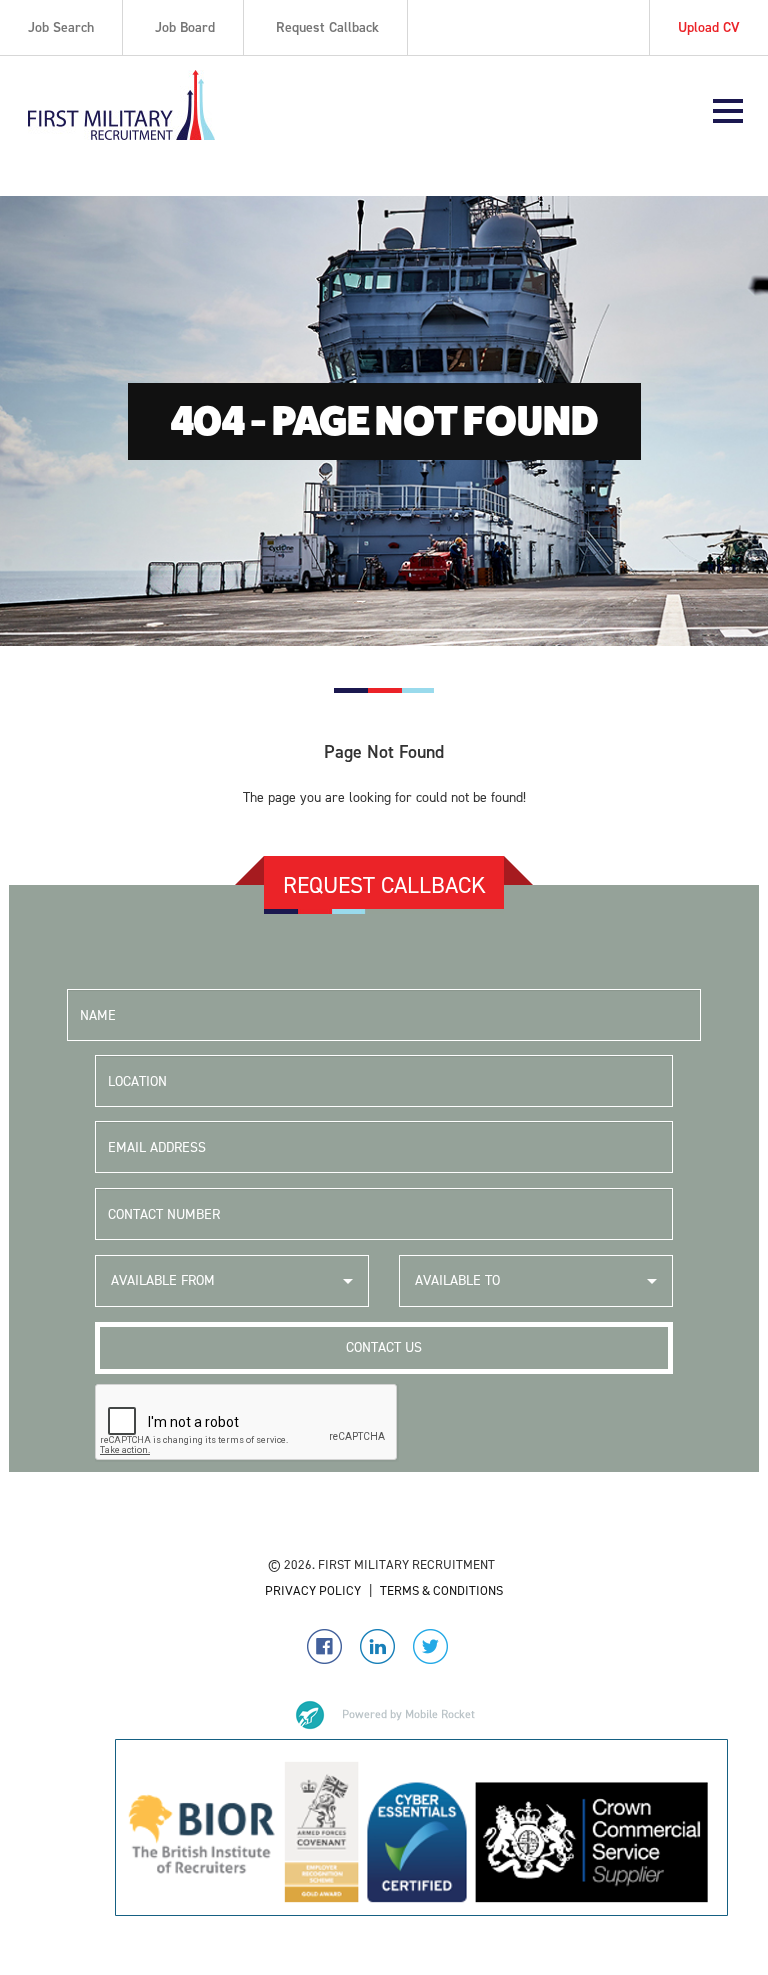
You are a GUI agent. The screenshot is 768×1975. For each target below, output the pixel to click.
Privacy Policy (313, 1590)
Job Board (185, 27)
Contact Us (384, 1347)
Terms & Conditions (441, 1590)
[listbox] (232, 1281)
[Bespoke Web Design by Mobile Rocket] (384, 1715)
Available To (457, 1280)
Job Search (61, 27)
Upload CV (709, 27)
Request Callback (327, 27)
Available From (163, 1280)
